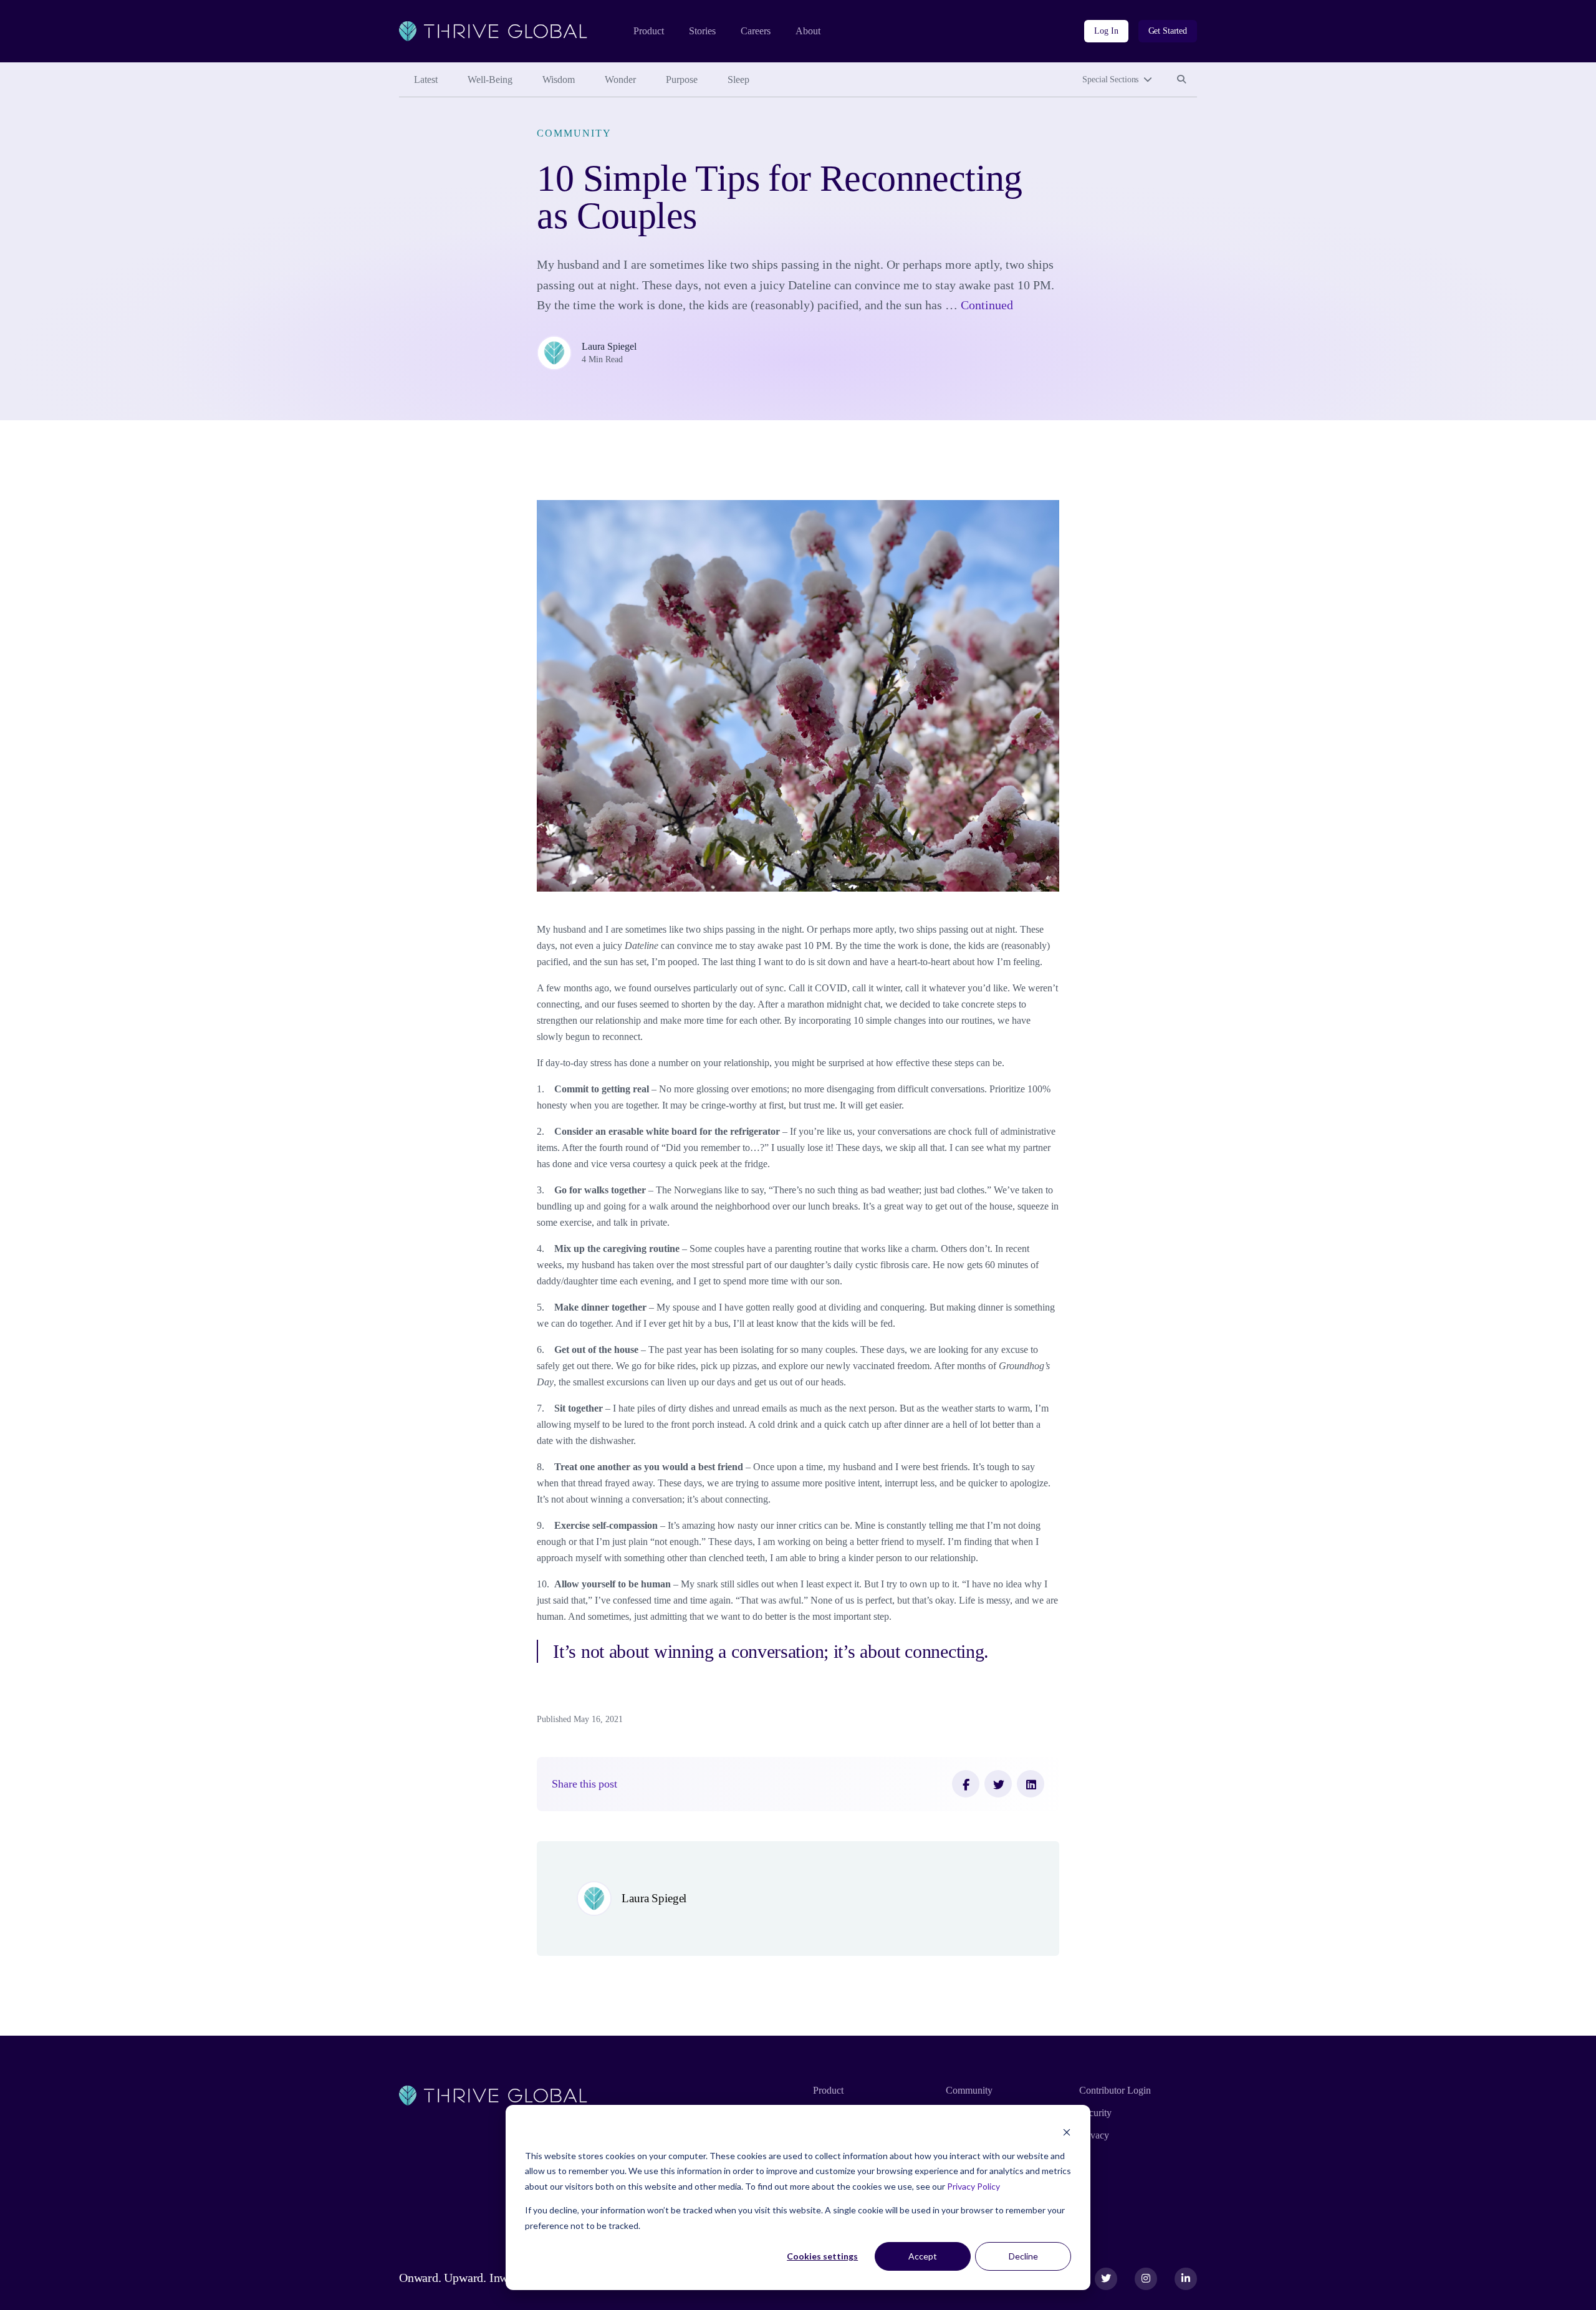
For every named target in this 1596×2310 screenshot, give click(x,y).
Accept (923, 2256)
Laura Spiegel (609, 346)
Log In (1106, 31)
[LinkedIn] (1031, 1784)
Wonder (620, 79)
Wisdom (559, 79)
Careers (756, 31)
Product (649, 31)
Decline (1023, 2256)
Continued (987, 305)
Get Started (1168, 31)
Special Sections (1110, 79)
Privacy (1094, 2135)
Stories (702, 31)
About (808, 31)
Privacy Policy (973, 2186)
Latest (426, 79)
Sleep (738, 79)
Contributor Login (1115, 2090)
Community (574, 133)
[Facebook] (966, 1784)
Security (1095, 2113)
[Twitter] (998, 1784)
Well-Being (490, 79)
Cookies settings (822, 2256)
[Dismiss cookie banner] (1067, 2132)
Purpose (682, 79)
